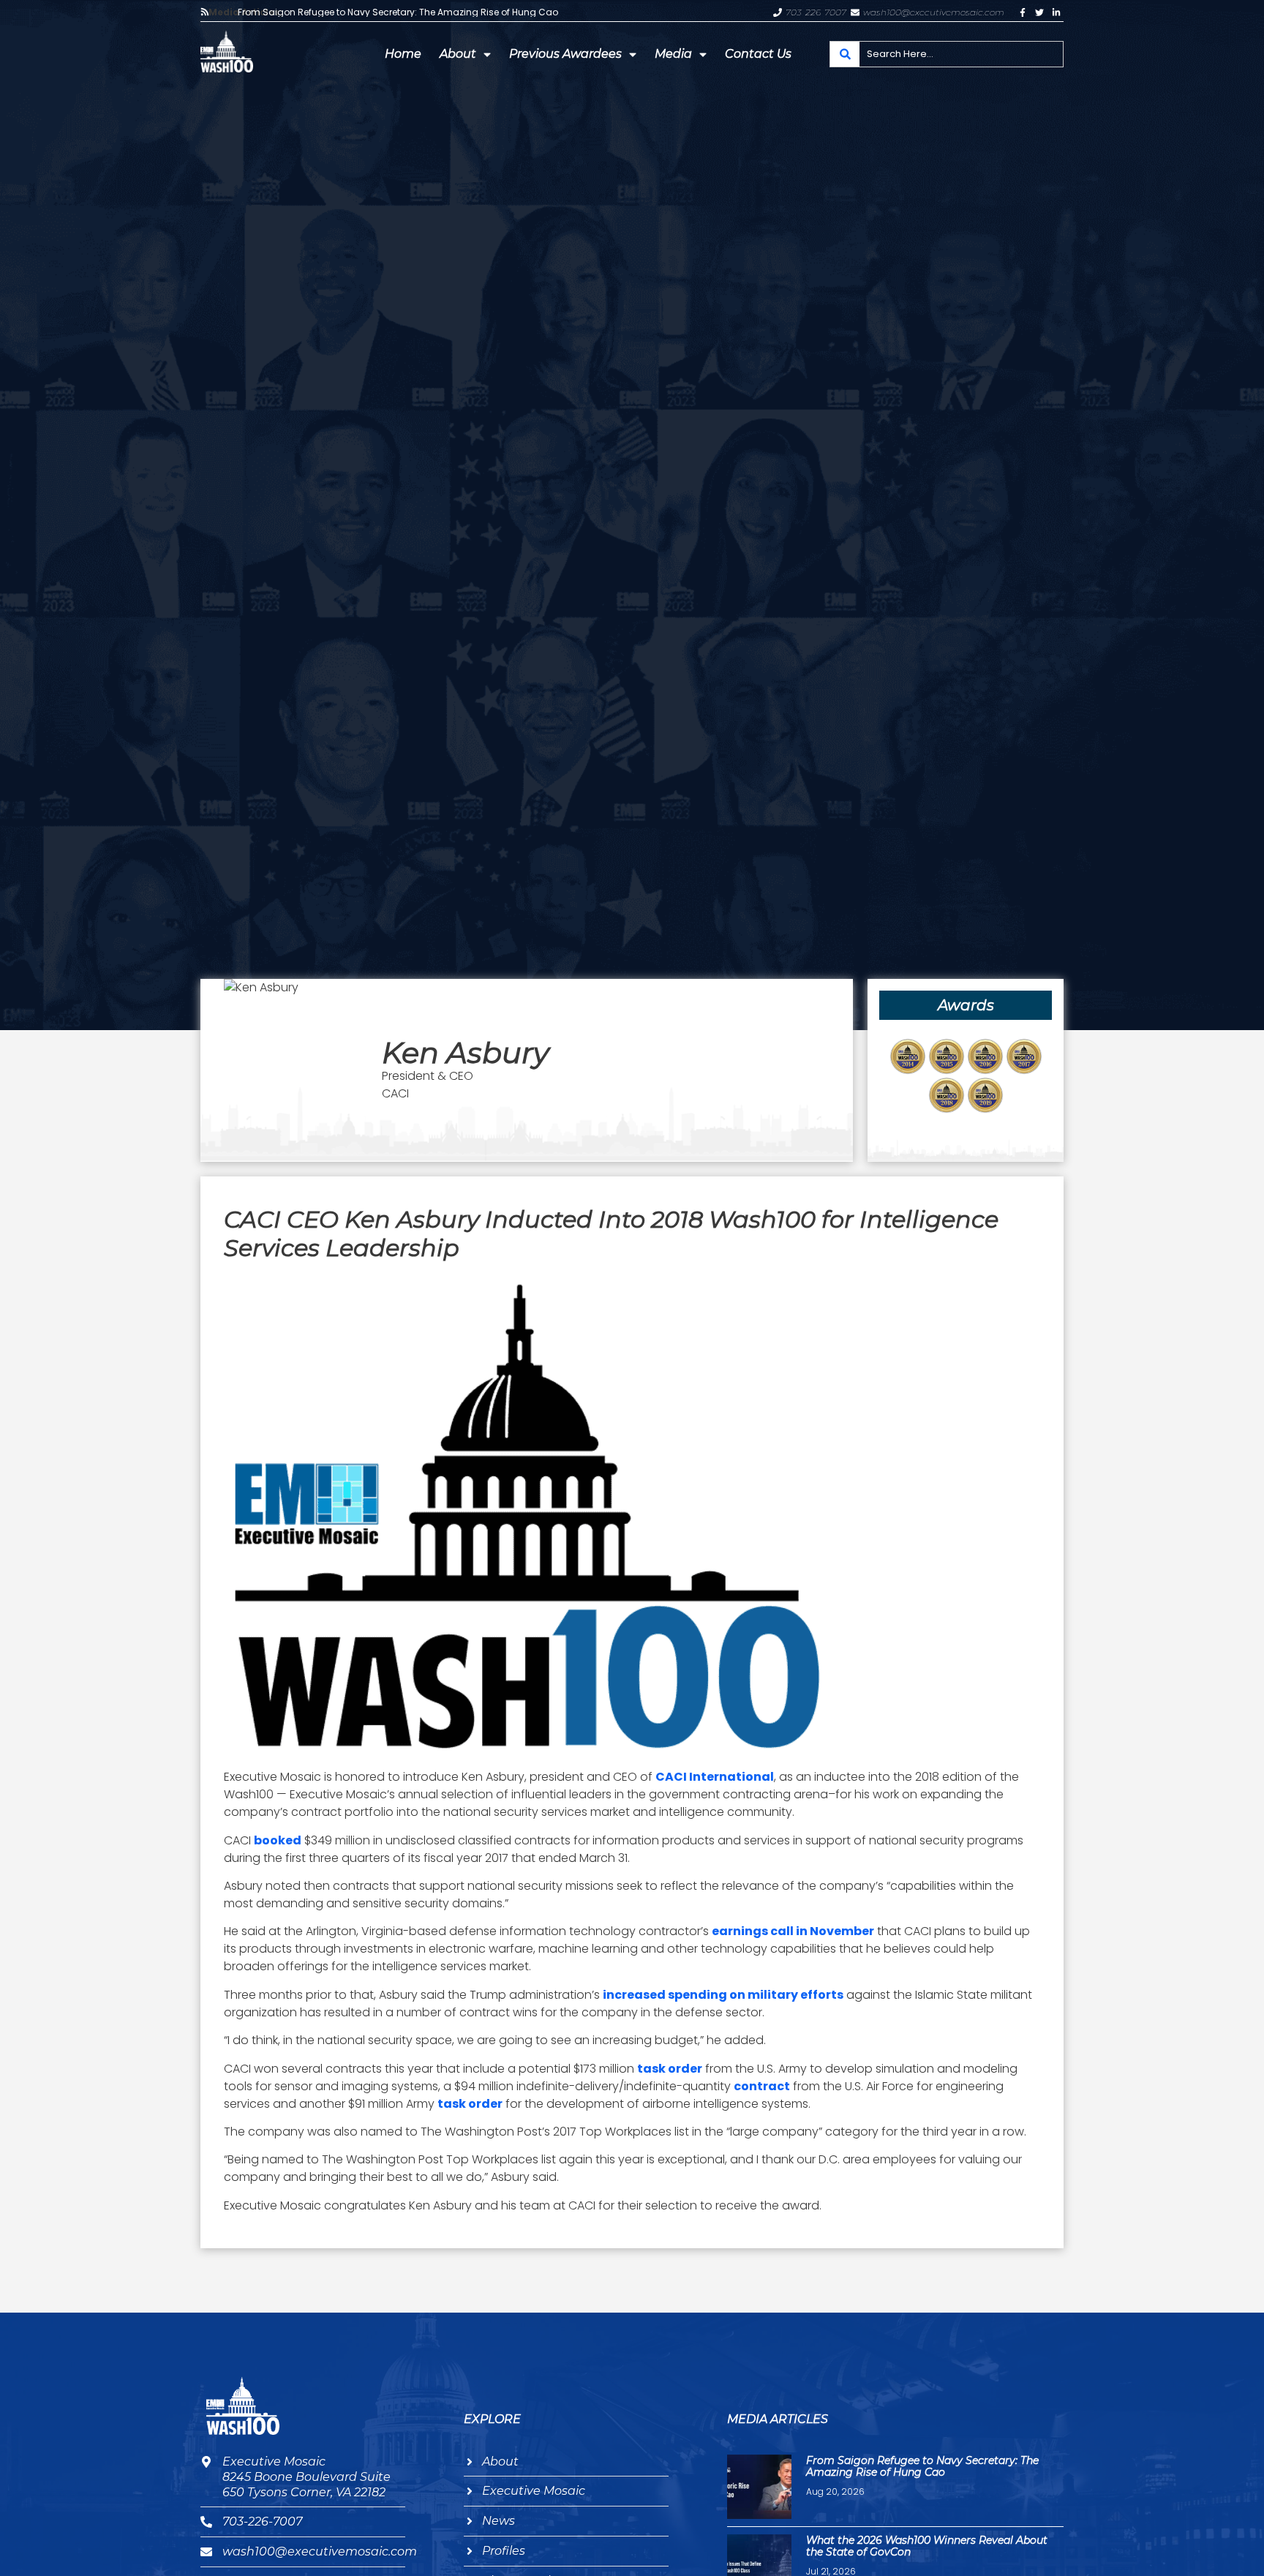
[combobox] (947, 54)
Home (403, 54)
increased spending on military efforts (723, 1995)
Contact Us (758, 54)
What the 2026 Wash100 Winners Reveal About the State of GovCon (927, 2546)
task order (670, 2069)
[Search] (845, 54)
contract (762, 2086)
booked (278, 1840)
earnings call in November (793, 1931)
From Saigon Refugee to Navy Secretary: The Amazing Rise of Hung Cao (398, 12)
